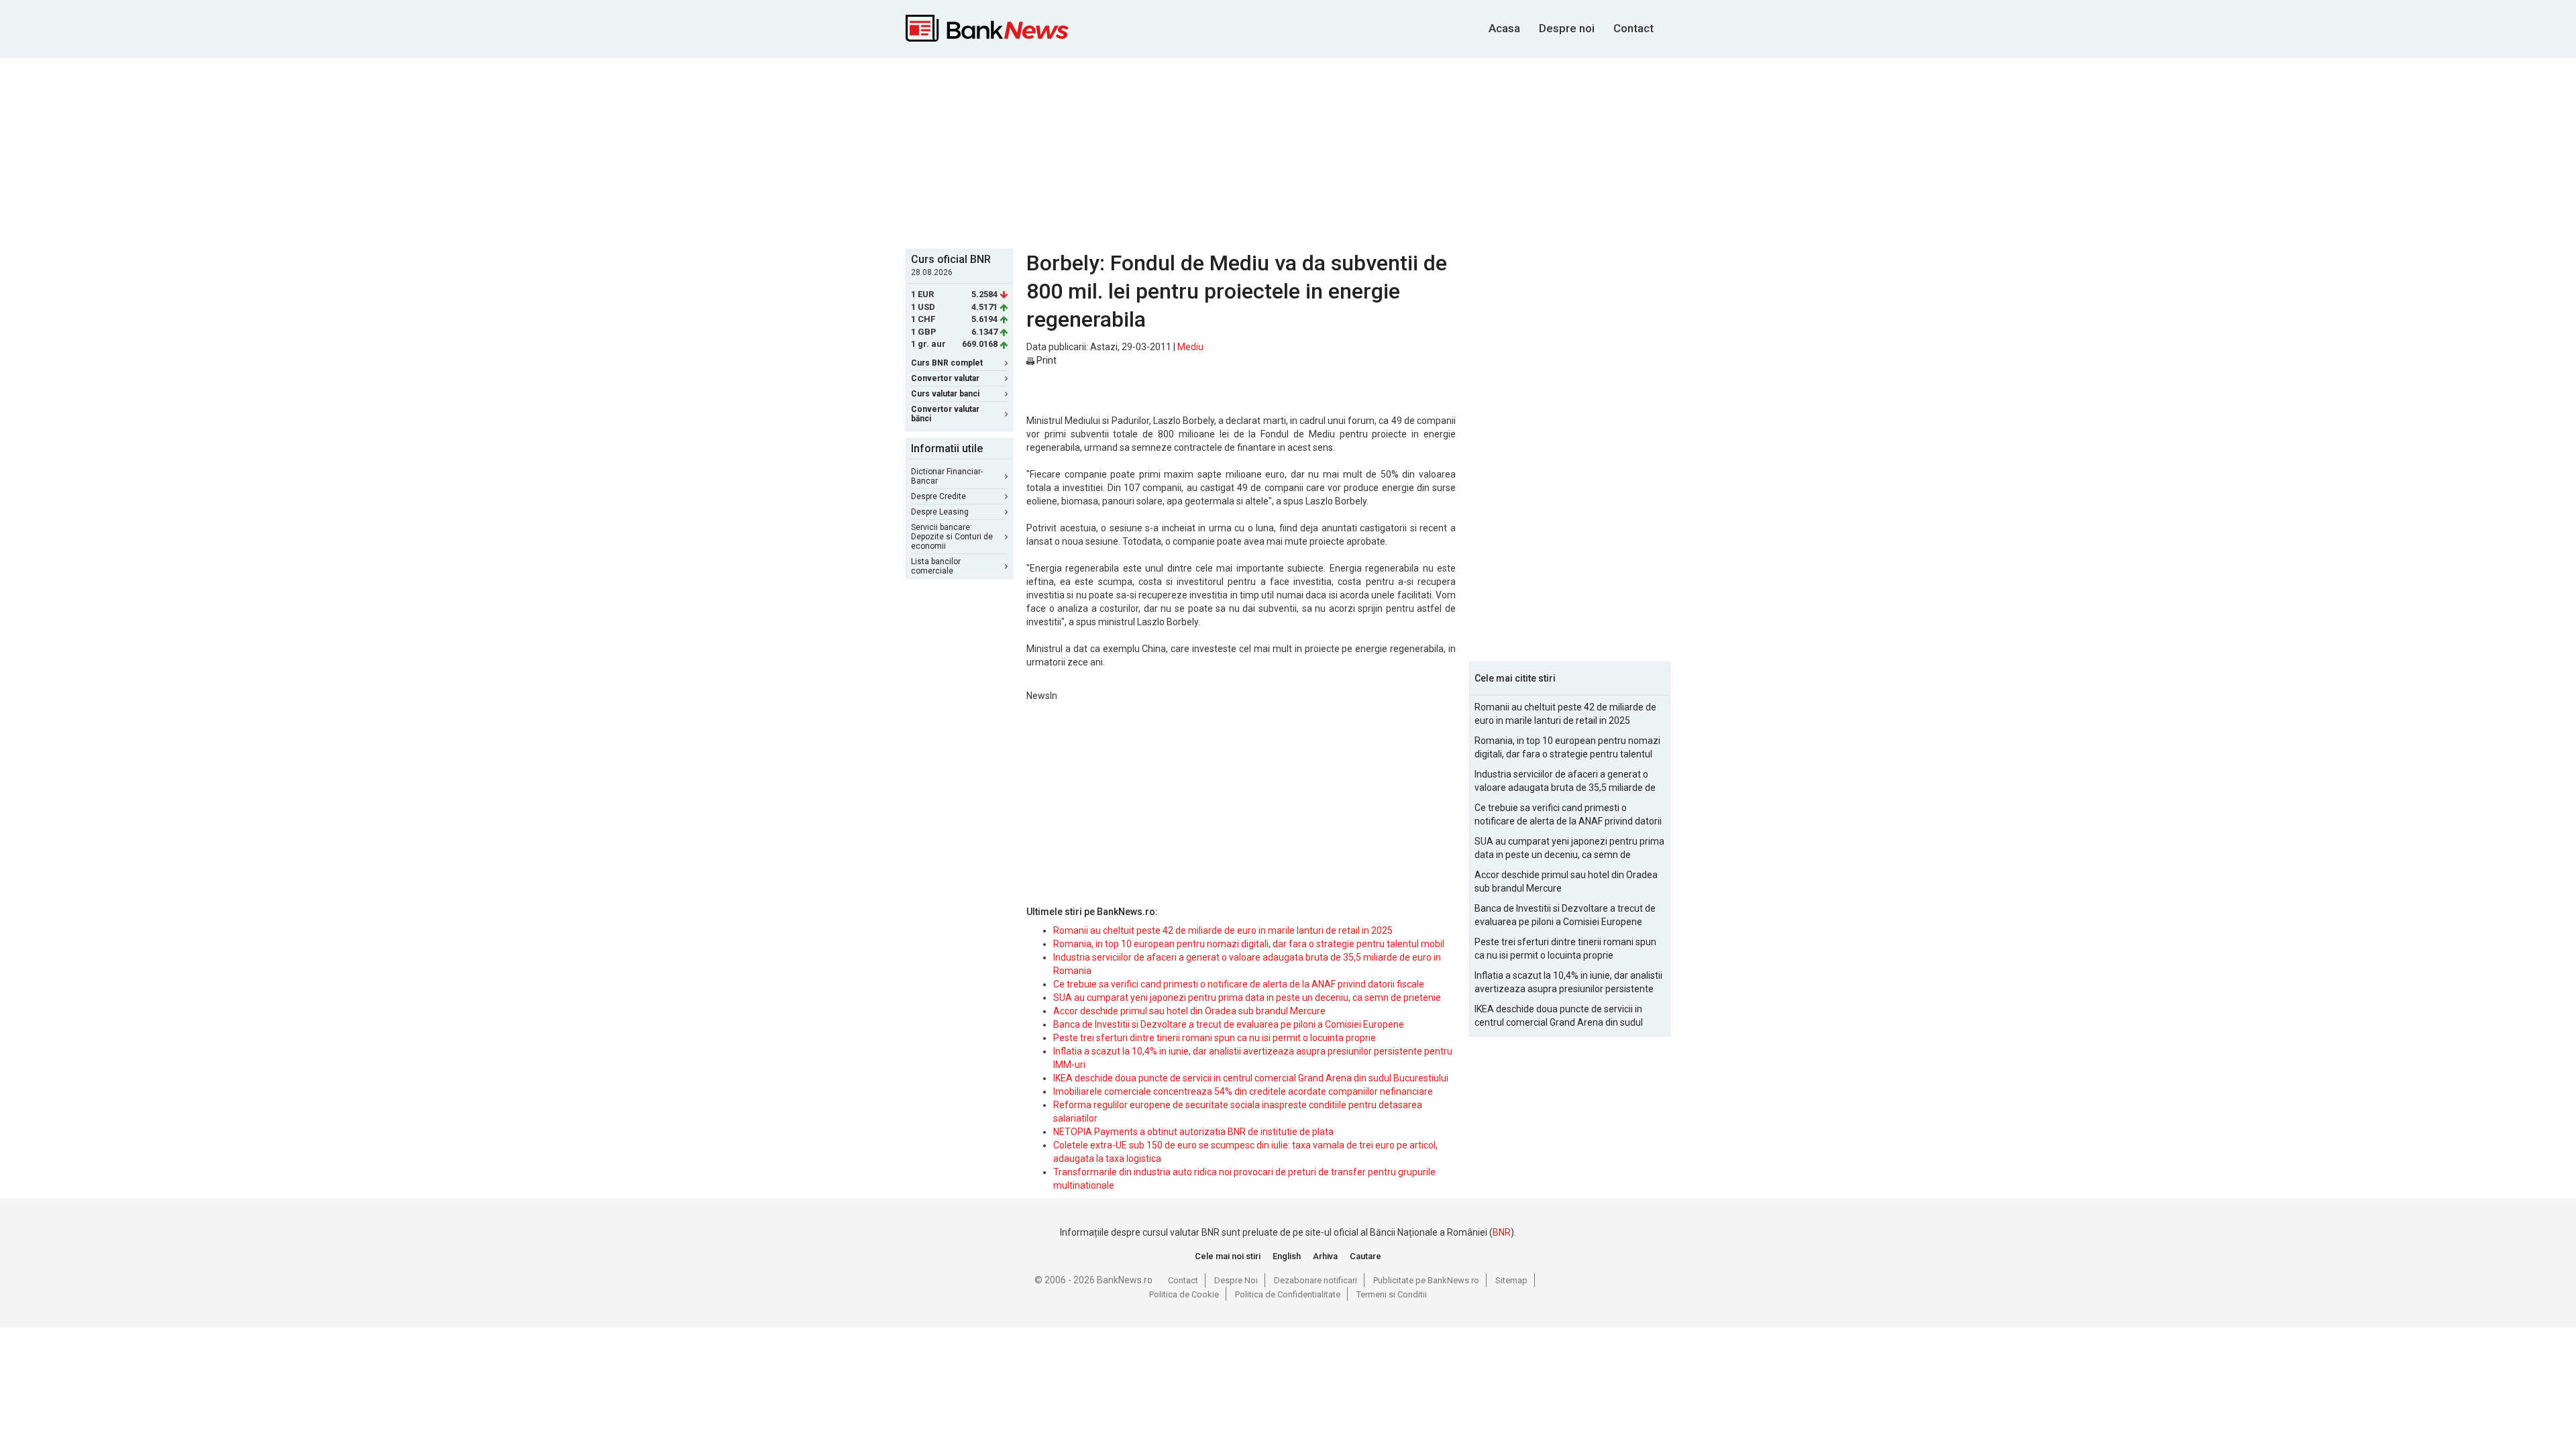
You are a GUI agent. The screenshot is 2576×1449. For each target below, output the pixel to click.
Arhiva (1325, 1256)
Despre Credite (938, 496)
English (1287, 1256)
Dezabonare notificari (1316, 1280)
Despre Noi (1236, 1280)
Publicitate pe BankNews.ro (1426, 1280)
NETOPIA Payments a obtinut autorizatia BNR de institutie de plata (1193, 1132)
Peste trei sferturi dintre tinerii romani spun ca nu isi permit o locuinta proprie (1215, 1038)
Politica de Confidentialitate (1288, 1294)
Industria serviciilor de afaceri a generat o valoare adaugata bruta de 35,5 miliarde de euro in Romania (1565, 782)
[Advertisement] (1288, 152)
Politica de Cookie (1184, 1294)
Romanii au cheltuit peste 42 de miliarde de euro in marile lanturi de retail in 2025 (1223, 930)
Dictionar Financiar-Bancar (947, 476)
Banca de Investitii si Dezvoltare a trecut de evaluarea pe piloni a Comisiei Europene (1229, 1024)
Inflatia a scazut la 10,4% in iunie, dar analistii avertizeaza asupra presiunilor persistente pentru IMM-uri (1568, 983)
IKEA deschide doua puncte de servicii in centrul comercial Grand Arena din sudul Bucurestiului (1251, 1078)
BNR (1502, 1232)
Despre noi (1567, 28)
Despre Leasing (940, 512)
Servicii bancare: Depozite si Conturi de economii (952, 537)
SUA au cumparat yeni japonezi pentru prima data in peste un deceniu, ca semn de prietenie (1247, 998)
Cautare (1365, 1256)
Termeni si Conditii (1392, 1294)
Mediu (1190, 347)
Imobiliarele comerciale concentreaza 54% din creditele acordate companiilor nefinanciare (1243, 1091)
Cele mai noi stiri (1228, 1256)
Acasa (1504, 28)
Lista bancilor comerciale (936, 566)
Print (1045, 360)
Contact (1633, 28)
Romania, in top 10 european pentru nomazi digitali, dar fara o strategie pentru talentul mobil (1249, 944)
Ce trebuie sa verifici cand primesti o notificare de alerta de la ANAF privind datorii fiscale (1239, 984)
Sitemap (1511, 1280)
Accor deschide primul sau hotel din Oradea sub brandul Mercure (1189, 1011)
